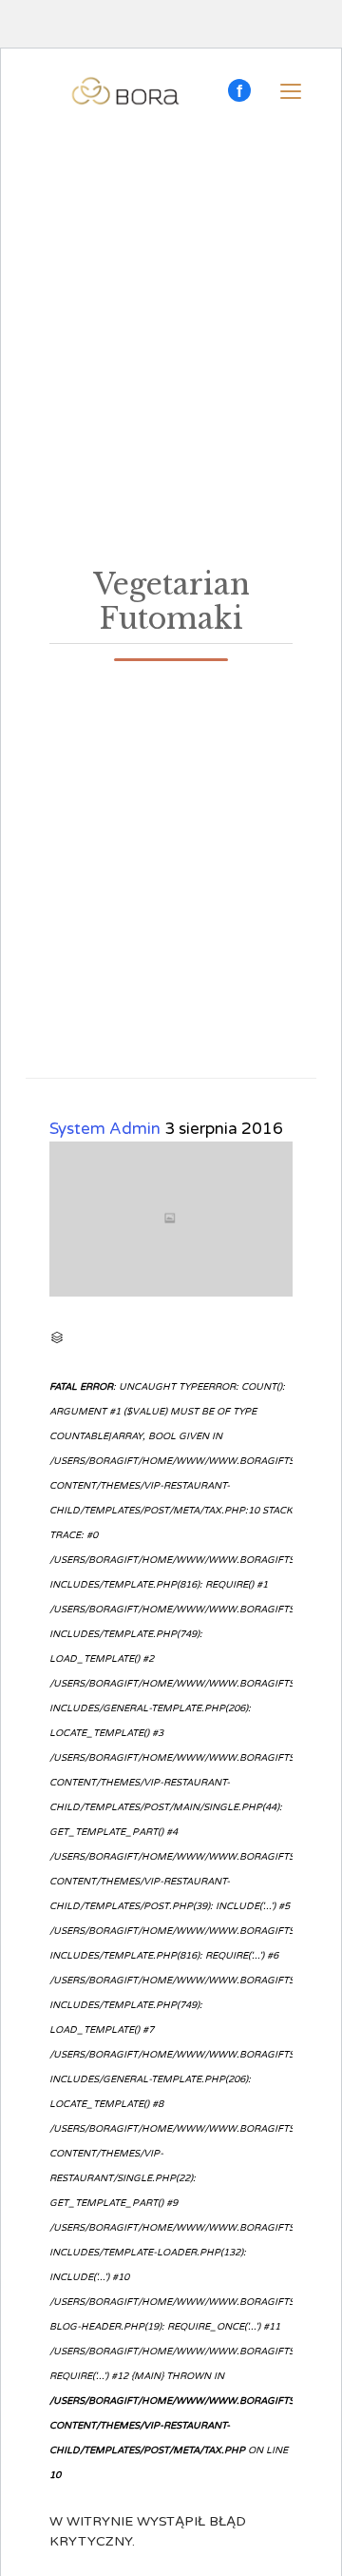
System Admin (105, 1129)
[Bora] (125, 91)
